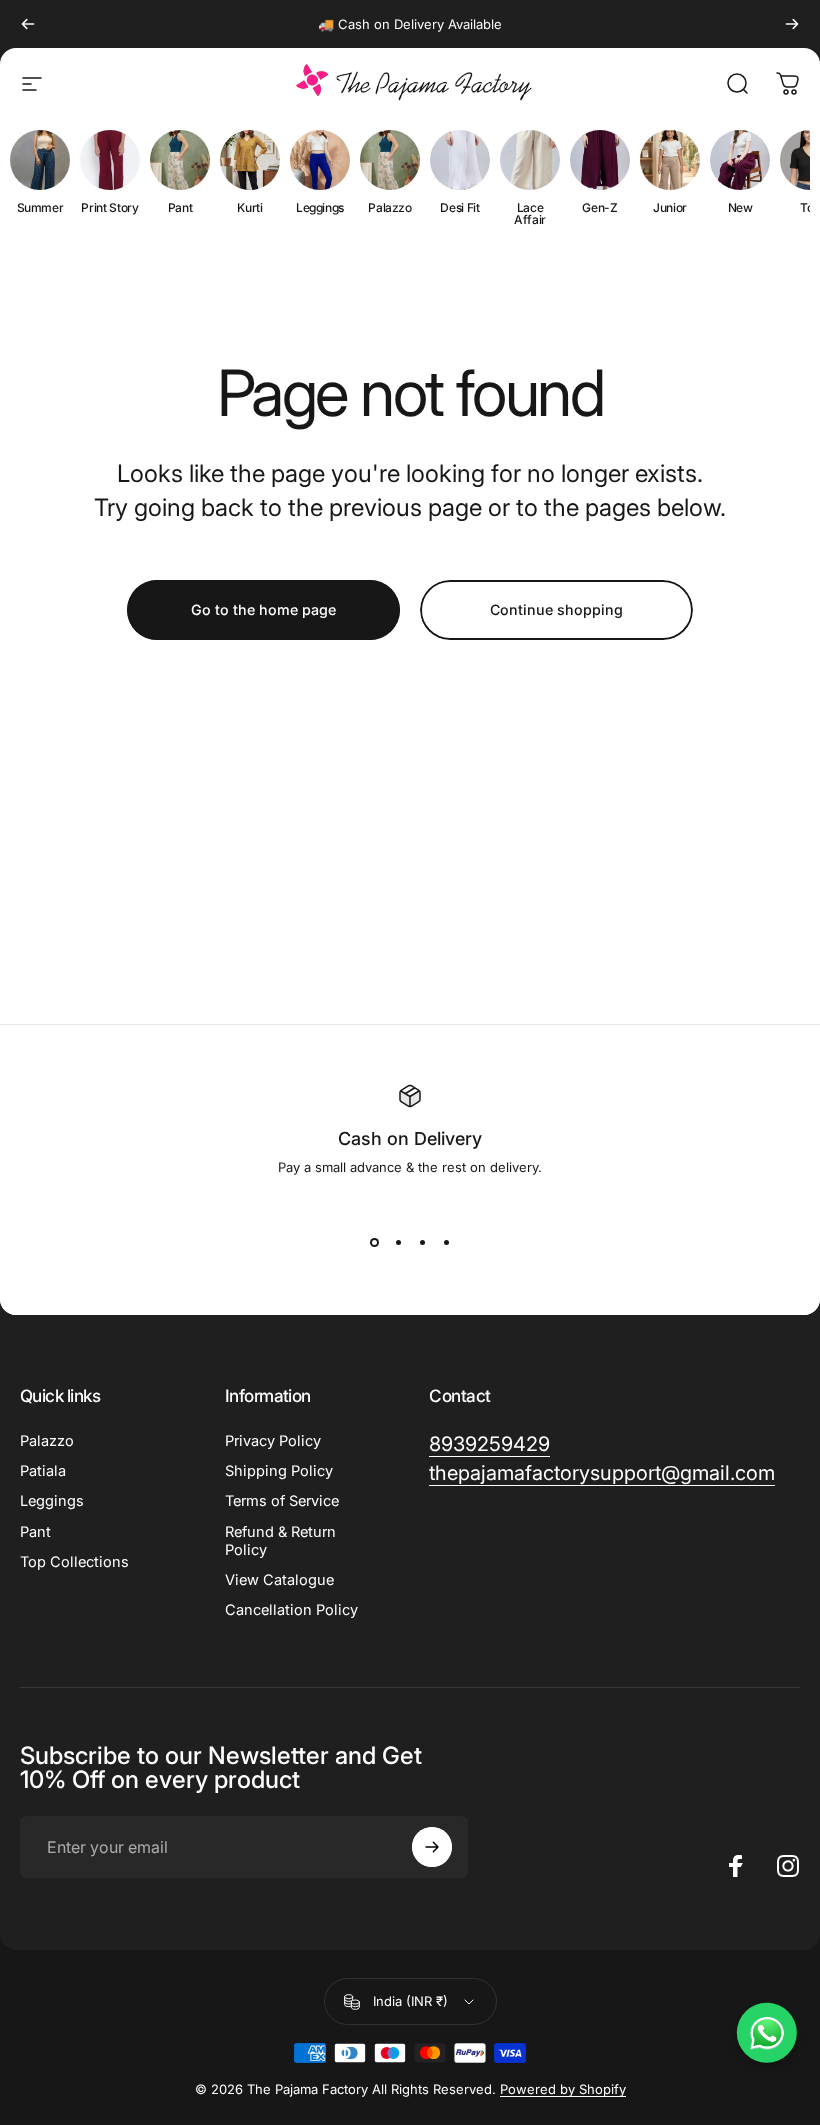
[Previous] (28, 24)
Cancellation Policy (291, 1610)
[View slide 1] (374, 1243)
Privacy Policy (273, 1441)
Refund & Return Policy (280, 1541)
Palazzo (47, 1441)
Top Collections (74, 1562)
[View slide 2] (398, 1243)
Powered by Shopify (563, 2089)
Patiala (43, 1471)
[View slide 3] (422, 1243)
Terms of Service (282, 1501)
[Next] (792, 24)
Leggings (52, 1501)
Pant (35, 1532)
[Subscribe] (432, 1847)
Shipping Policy (279, 1471)
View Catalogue (279, 1580)
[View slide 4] (446, 1243)
